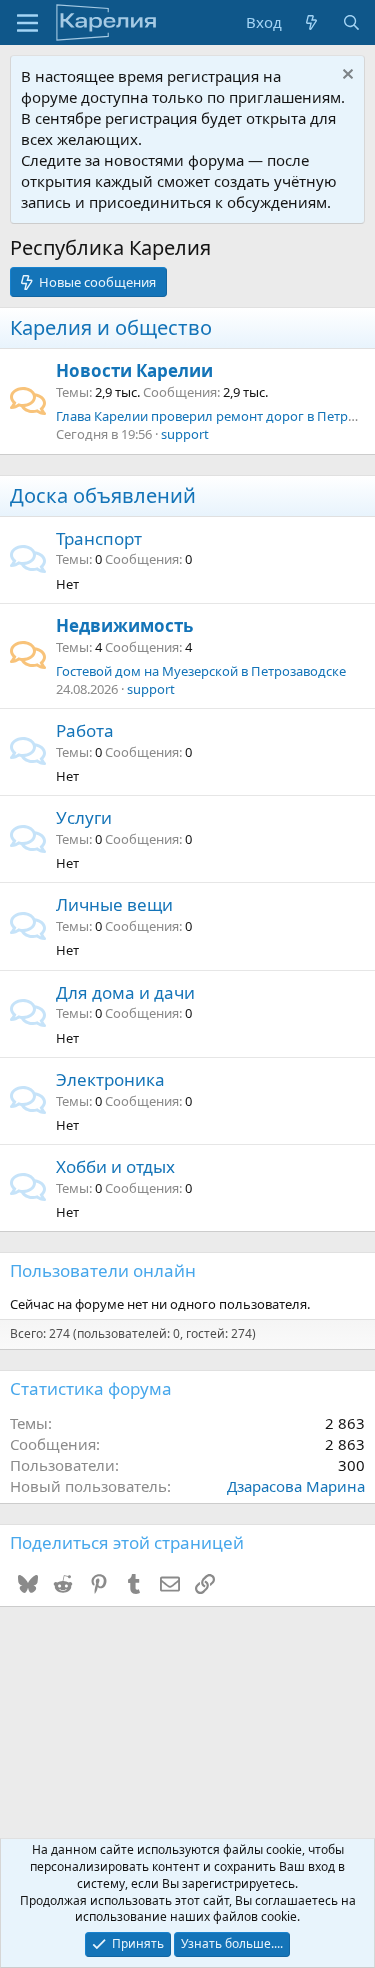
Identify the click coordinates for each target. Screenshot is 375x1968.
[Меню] (27, 23)
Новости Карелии (134, 370)
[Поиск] (351, 22)
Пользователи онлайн (103, 1270)
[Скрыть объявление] (345, 76)
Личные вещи (114, 904)
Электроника (110, 1079)
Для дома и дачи (125, 992)
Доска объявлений (103, 495)
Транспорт (99, 538)
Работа (85, 730)
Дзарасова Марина (296, 1486)
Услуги (84, 817)
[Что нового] (311, 22)
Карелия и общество (111, 327)
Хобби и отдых (115, 1166)
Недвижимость (124, 625)
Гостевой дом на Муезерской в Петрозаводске (201, 671)
